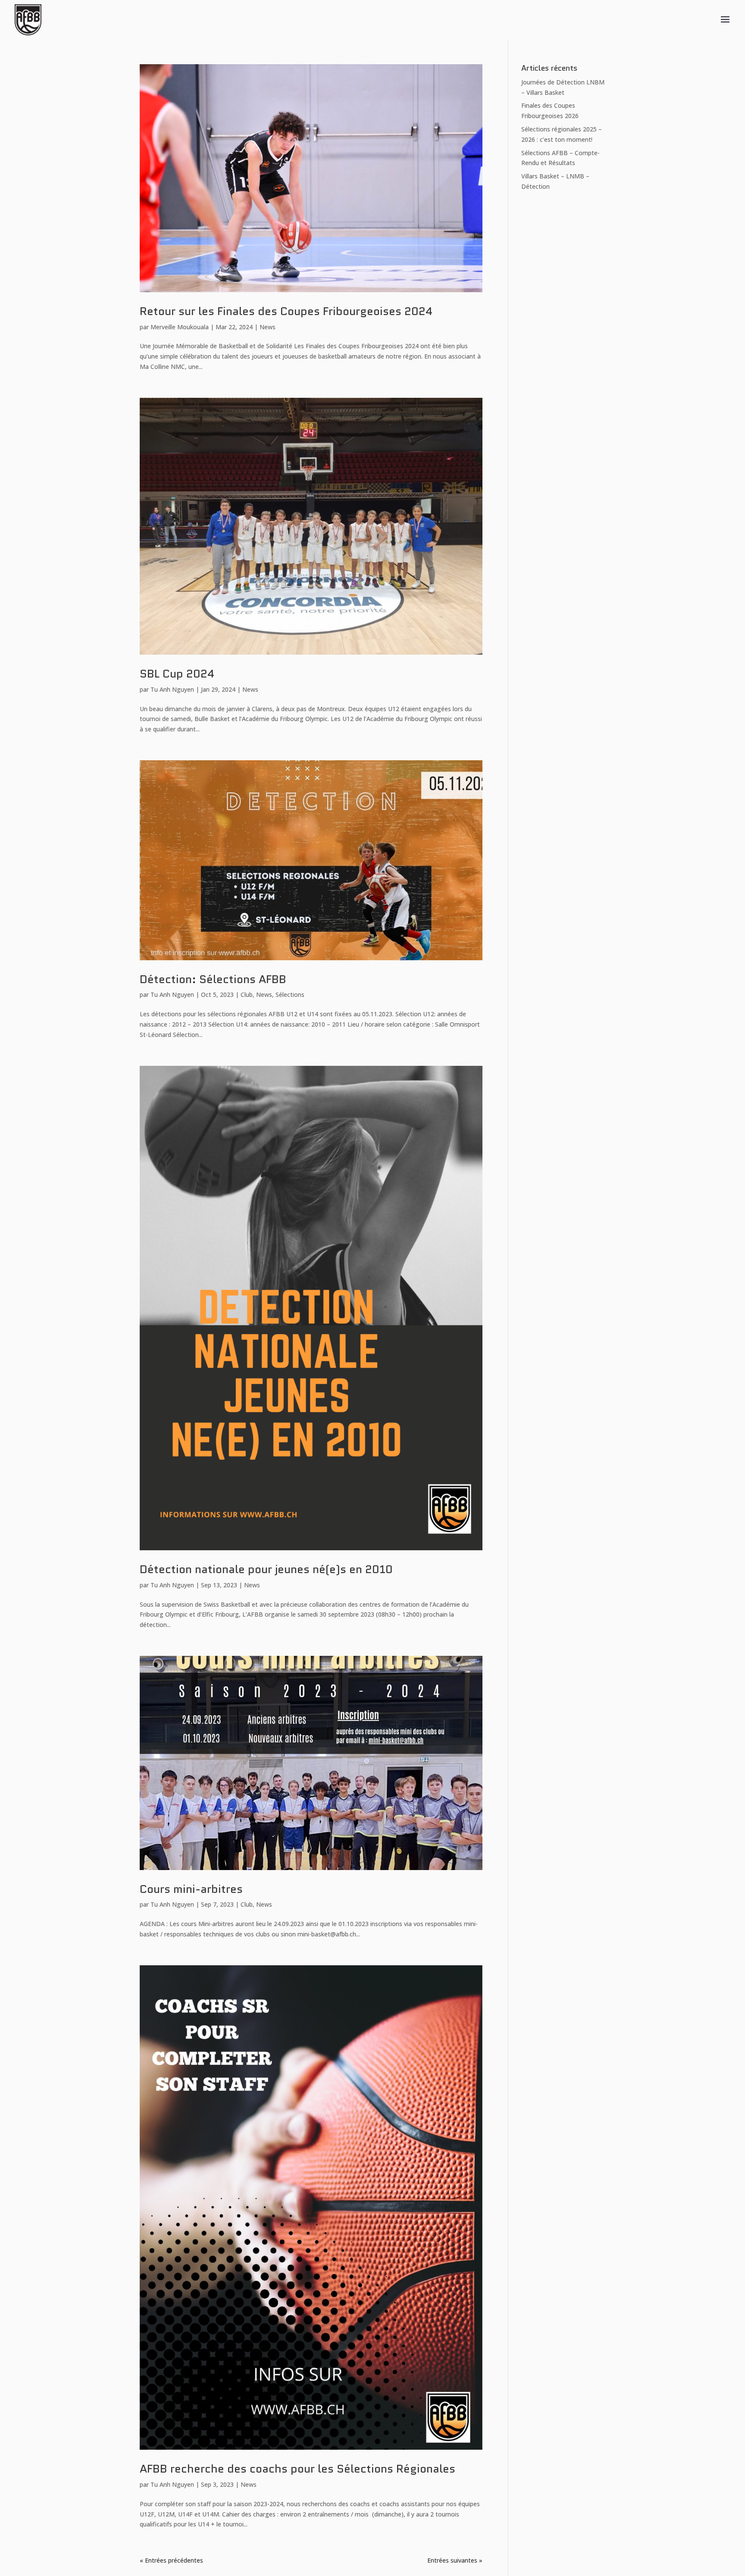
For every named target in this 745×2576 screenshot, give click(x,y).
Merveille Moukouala (180, 327)
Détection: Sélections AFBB (213, 979)
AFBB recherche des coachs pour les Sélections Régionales (297, 2469)
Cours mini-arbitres (191, 1889)
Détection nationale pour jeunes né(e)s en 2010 (266, 1569)
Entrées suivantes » (455, 2560)
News (268, 327)
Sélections (290, 994)
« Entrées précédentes (171, 2560)
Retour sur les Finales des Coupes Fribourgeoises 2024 (286, 311)
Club (247, 994)
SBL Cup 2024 (177, 674)
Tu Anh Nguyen (172, 689)
